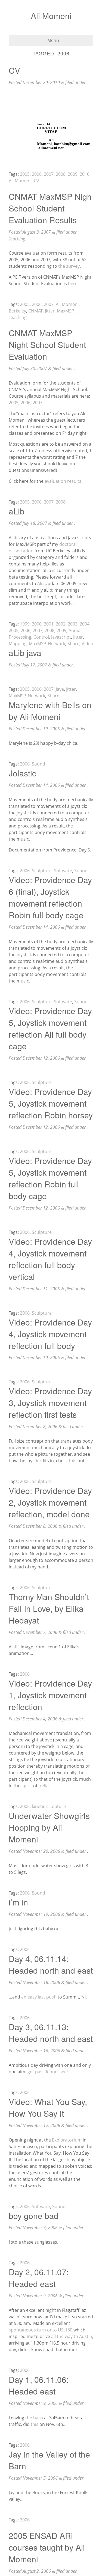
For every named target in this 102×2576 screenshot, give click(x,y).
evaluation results (63, 481)
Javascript (61, 637)
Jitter (50, 311)
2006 (37, 174)
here (73, 284)
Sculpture (42, 871)
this (73, 1461)
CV (14, 70)
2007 (49, 174)
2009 (73, 174)
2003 (73, 624)
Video (87, 644)
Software (63, 871)
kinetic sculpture (49, 1806)
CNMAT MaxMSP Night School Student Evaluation (47, 345)
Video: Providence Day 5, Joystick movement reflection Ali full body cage (50, 1028)
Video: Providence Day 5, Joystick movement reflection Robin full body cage (50, 1178)
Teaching (17, 239)
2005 (25, 174)
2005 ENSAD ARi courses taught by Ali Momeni (47, 2547)
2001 (49, 624)
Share (73, 644)
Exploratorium (67, 2140)
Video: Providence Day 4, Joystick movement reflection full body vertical (50, 1259)
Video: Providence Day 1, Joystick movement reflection (50, 1695)
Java (60, 689)
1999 (25, 624)
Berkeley (17, 311)
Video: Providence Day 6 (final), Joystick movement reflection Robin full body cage (50, 897)
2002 (61, 624)
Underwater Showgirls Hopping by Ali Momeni (49, 1827)
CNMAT (35, 311)
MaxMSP (65, 311)
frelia (44, 1786)
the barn (34, 2418)
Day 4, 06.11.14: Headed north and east (51, 1964)
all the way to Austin (72, 2336)
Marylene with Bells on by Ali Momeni (50, 711)
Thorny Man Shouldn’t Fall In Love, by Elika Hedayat (49, 1608)
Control (41, 637)
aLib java (25, 653)
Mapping (18, 644)
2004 (85, 624)
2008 (61, 174)
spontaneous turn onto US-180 (41, 2330)
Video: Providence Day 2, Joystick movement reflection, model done (50, 1502)
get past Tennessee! (48, 2072)
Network (57, 644)
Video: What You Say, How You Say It (48, 2107)
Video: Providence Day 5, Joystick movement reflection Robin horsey (51, 1103)
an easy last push (39, 1997)
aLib (17, 511)
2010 (85, 174)
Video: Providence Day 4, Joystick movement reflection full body (50, 1334)
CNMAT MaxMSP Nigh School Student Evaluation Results (50, 208)
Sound (38, 764)
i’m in (18, 1902)
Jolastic (22, 773)
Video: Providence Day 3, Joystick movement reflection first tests (50, 1403)
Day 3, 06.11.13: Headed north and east (51, 2033)
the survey (69, 266)
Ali (40, 583)
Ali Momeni (51, 16)
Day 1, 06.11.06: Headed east (39, 2385)
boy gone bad (34, 2216)
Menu (53, 40)
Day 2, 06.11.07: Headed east (39, 2278)
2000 (37, 624)
